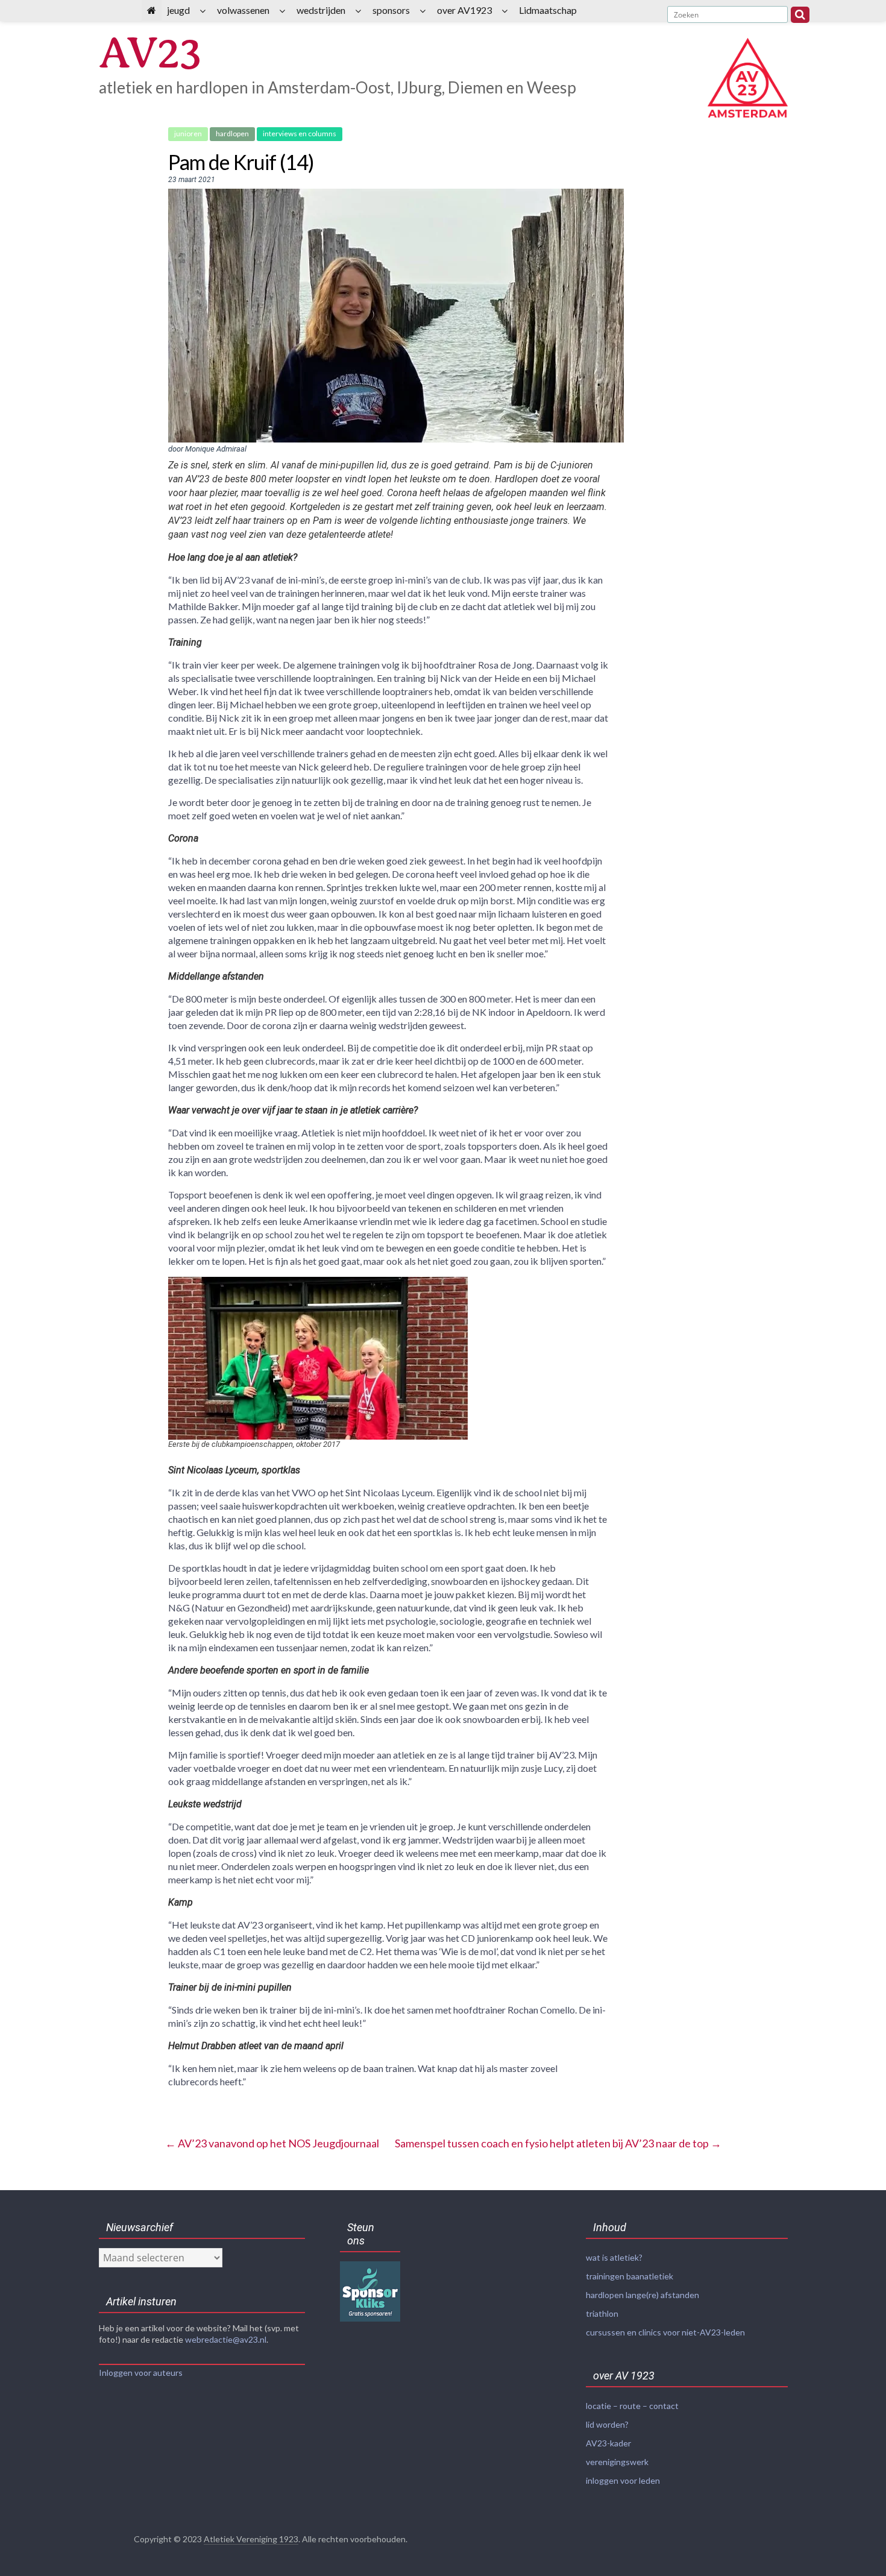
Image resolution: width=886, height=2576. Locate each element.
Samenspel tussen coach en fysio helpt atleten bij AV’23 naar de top (558, 2143)
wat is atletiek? (614, 2257)
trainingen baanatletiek (630, 2276)
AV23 (149, 53)
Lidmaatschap (548, 10)
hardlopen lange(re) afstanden (643, 2295)
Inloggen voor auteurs (141, 2373)
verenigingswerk (617, 2462)
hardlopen (232, 134)
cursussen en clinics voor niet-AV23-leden (665, 2332)
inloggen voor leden (623, 2480)
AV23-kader (608, 2443)
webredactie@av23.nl (226, 2339)
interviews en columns (300, 134)
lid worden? (607, 2424)
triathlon (602, 2313)
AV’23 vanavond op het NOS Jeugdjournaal (272, 2143)
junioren (188, 134)
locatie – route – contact (632, 2406)
